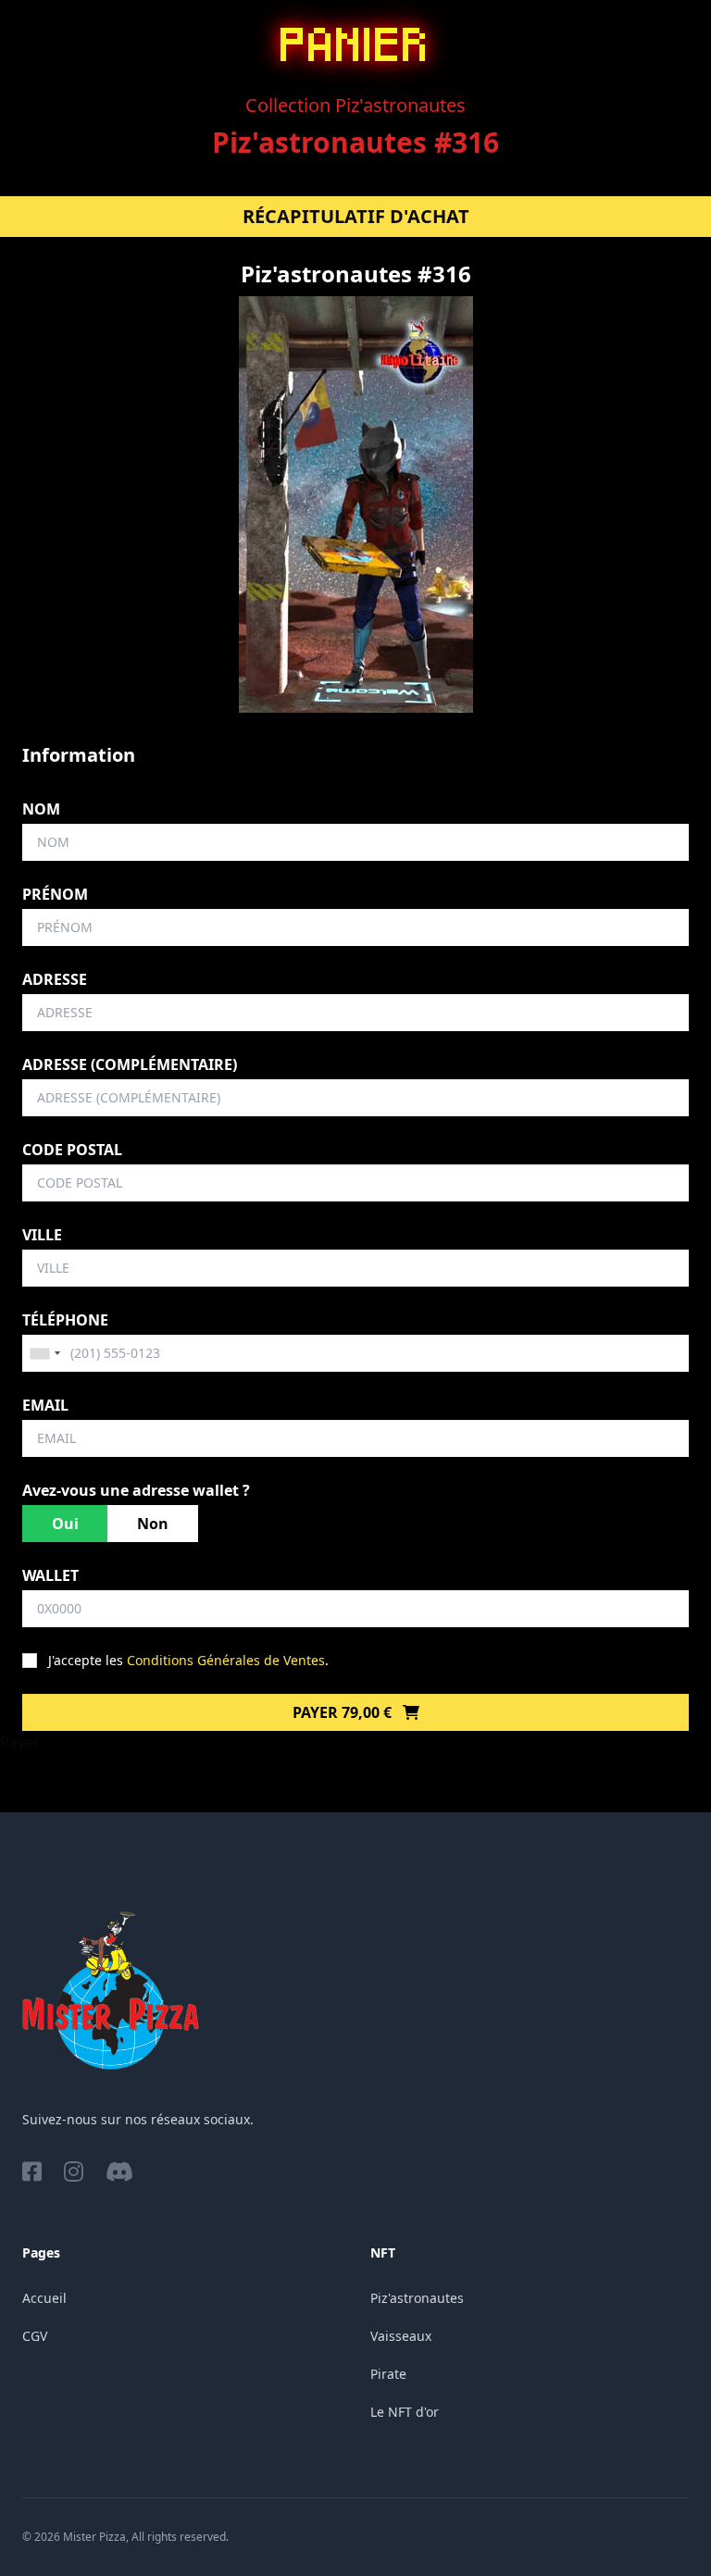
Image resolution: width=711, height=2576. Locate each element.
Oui (65, 1524)
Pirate (388, 2374)
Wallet (50, 1575)
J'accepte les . (188, 1660)
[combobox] (44, 1353)
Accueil (44, 2298)
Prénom (55, 894)
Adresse (55, 979)
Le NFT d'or (405, 2412)
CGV (35, 2336)
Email (45, 1405)
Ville (42, 1235)
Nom (41, 809)
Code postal (72, 1150)
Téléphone (65, 1320)
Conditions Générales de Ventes (226, 1660)
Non (153, 1524)
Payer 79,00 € (344, 1712)
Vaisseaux (401, 2336)
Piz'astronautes (417, 2298)
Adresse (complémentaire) (130, 1064)
